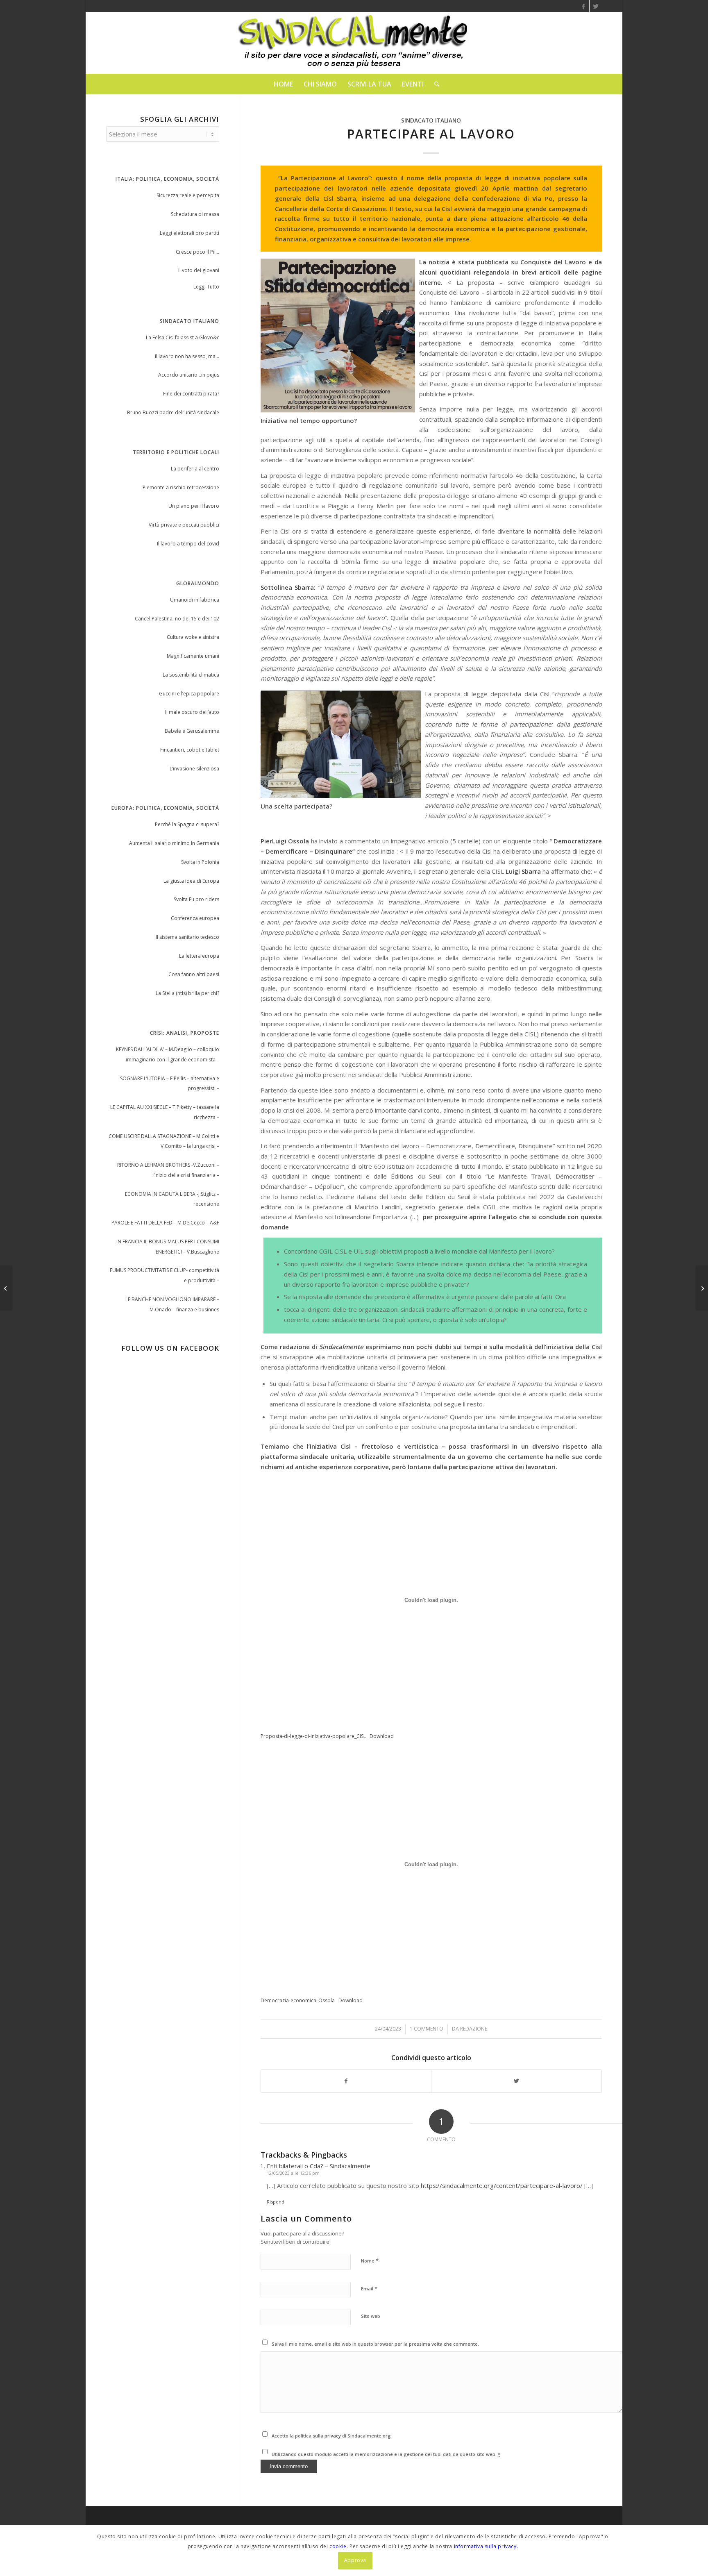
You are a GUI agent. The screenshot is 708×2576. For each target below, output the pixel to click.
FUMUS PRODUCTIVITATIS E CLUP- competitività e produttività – (165, 1275)
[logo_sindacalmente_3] (354, 43)
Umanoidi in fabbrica (195, 600)
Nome (370, 2260)
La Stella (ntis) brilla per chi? (187, 993)
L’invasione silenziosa (194, 769)
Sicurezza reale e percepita (188, 195)
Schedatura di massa (195, 214)
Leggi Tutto (206, 287)
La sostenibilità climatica (191, 675)
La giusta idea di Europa (191, 881)
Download (382, 1736)
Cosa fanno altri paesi (194, 974)
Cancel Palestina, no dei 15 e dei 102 (177, 619)
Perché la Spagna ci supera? (187, 824)
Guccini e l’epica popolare (189, 694)
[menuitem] (283, 84)
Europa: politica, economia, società (165, 808)
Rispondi (276, 2202)
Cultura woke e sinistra (193, 637)
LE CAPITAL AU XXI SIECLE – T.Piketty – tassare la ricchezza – (165, 1112)
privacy (333, 2436)
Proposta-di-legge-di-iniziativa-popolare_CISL (313, 1736)
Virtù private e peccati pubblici (184, 525)
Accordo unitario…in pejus (189, 375)
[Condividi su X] (516, 2081)
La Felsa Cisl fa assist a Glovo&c (183, 337)
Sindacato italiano (431, 120)
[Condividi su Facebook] (346, 2081)
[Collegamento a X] (596, 6)
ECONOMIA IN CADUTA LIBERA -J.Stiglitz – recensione (172, 1199)
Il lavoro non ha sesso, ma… (187, 356)
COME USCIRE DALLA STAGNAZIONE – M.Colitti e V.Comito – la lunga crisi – (164, 1141)
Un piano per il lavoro (194, 506)
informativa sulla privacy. (486, 2546)
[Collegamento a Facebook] (583, 6)
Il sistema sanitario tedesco (187, 937)
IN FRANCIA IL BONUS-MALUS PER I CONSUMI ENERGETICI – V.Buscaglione (168, 1247)
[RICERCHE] (6, 1288)
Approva (355, 2560)
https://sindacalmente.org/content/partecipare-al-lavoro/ (502, 2185)
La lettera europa (199, 956)
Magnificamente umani (193, 656)
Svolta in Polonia (200, 862)
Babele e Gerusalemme (192, 731)
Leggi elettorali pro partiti (189, 233)
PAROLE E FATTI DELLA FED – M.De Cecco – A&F (165, 1223)
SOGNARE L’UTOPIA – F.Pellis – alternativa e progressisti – (170, 1084)
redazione (474, 2029)
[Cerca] (434, 84)
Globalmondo (198, 583)
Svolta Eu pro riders (196, 899)
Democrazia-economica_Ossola (298, 2000)
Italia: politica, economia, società (167, 179)
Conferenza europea (195, 918)
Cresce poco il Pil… (197, 252)
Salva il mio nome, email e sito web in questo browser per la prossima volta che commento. (375, 2344)
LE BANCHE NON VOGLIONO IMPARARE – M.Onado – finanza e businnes (172, 1304)
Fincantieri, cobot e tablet (190, 750)
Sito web (371, 2316)
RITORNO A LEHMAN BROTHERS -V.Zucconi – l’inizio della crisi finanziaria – (168, 1170)
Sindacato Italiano (189, 321)
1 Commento (427, 2029)
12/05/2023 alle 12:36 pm (293, 2173)
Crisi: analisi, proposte (185, 1033)
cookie (338, 2546)
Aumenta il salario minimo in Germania (174, 843)
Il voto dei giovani (199, 270)
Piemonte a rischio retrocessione (181, 487)
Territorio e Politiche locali (176, 452)
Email (369, 2288)
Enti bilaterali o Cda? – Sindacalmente (319, 2166)
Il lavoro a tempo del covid (188, 544)
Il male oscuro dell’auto (192, 712)
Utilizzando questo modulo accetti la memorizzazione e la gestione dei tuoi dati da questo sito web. (386, 2454)
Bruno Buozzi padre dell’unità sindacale (173, 412)
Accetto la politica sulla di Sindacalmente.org (331, 2436)
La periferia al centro (195, 469)
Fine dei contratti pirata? (191, 394)
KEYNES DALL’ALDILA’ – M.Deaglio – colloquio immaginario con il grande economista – (168, 1054)
